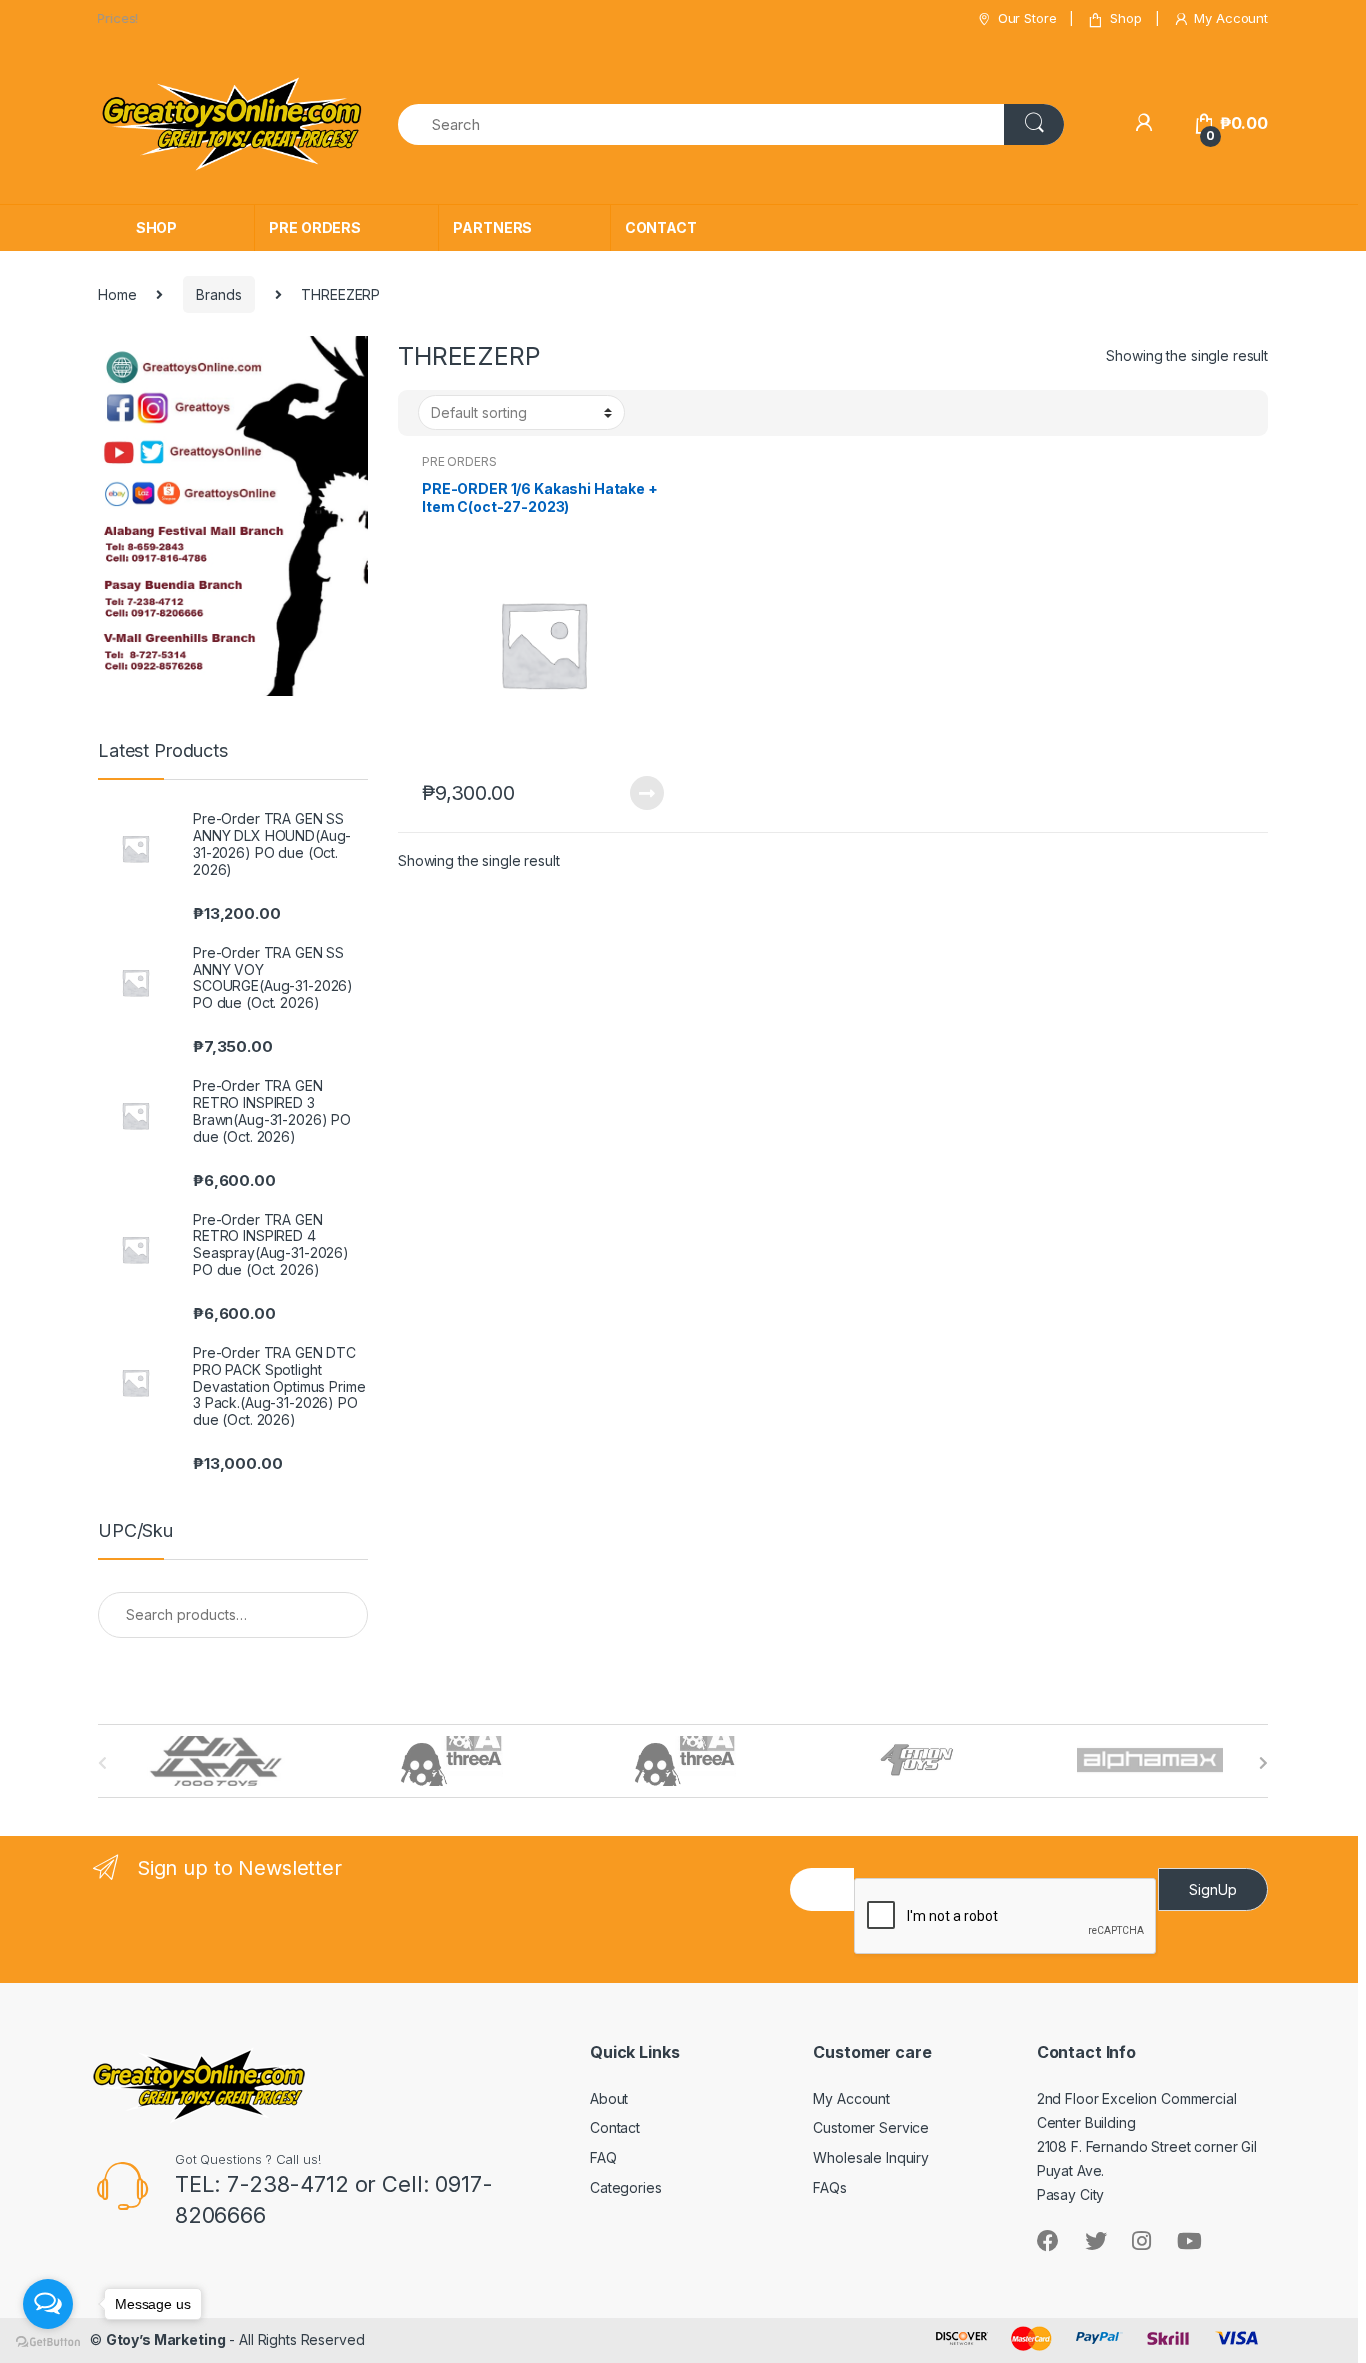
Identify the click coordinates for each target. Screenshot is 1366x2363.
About (609, 2098)
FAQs (829, 2187)
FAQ (603, 2157)
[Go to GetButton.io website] (48, 2342)
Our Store (1027, 18)
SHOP (156, 227)
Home (117, 294)
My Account (1231, 18)
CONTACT (661, 227)
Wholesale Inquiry (871, 2157)
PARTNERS (492, 227)
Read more (646, 793)
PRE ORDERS (315, 227)
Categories (626, 2187)
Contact (615, 2127)
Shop (1125, 18)
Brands (218, 294)
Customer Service (871, 2127)
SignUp (1213, 1889)
